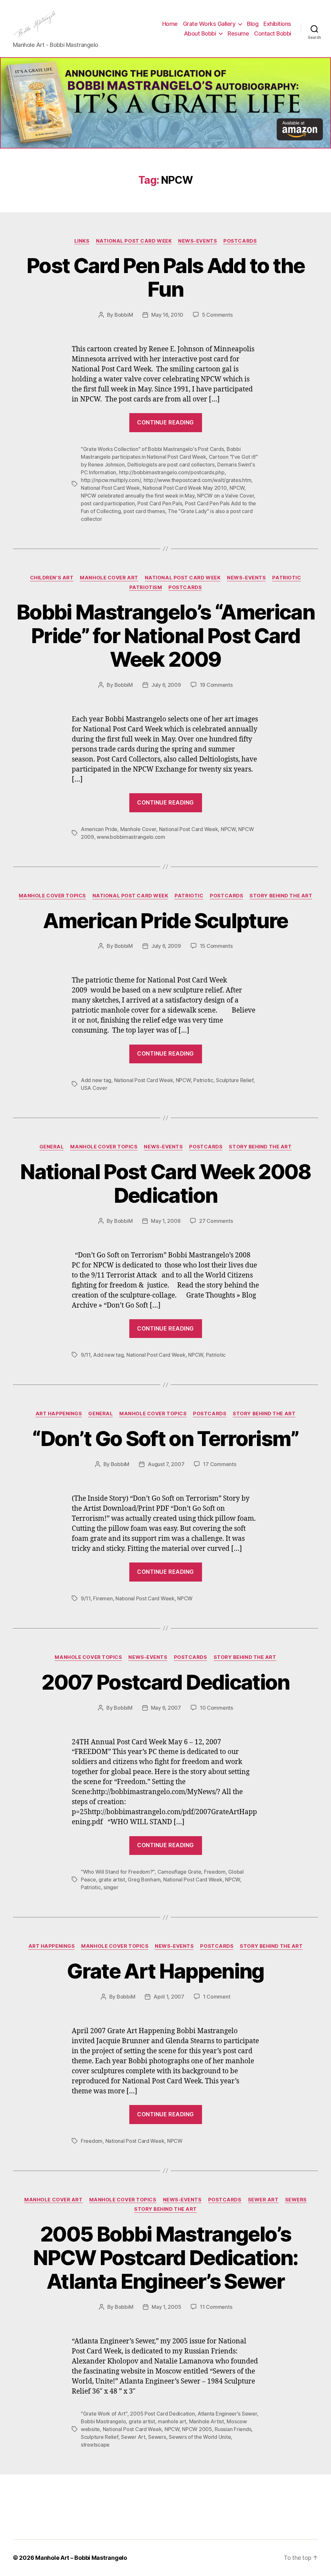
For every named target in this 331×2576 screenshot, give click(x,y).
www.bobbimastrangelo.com (131, 837)
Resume (238, 33)
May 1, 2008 (166, 1221)
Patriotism (146, 587)
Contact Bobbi (273, 33)
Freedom (215, 1872)
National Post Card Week (134, 241)
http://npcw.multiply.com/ (111, 480)
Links (82, 241)
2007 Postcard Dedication (165, 1682)
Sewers (296, 2200)
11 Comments (216, 2307)
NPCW (237, 488)
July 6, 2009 (166, 685)
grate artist (112, 1880)
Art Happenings (59, 1414)
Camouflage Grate (179, 1872)
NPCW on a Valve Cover (225, 496)
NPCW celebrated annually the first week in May (138, 496)
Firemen (103, 1598)
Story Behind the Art (281, 896)
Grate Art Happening (165, 1971)
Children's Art (52, 578)
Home (170, 24)
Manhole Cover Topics (52, 896)
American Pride (99, 829)
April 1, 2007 (169, 1997)
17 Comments (219, 1464)
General (52, 1147)
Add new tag (96, 1080)
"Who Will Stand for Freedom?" (118, 1872)
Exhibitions (277, 24)
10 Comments (216, 1708)
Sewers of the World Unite (200, 2437)
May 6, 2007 (166, 1708)
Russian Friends (233, 2429)
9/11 (86, 1355)
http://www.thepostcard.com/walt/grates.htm (198, 480)
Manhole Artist (207, 2421)
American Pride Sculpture (165, 921)
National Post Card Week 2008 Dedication (165, 1183)
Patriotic (287, 578)
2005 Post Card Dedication (162, 2414)
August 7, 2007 (166, 1464)
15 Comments (216, 946)
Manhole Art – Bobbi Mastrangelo (81, 2558)
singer (111, 1887)
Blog (253, 24)
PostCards (240, 241)
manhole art (172, 2421)
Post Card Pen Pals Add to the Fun (165, 277)
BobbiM (124, 315)
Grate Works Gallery (209, 24)
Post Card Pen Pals (160, 503)
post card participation (108, 503)
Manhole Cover (138, 829)
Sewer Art (263, 2200)
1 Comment (217, 1997)
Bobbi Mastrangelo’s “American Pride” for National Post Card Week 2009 (165, 636)
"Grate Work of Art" (104, 2414)
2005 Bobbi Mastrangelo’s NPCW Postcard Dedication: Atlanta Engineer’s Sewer (165, 2258)
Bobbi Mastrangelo (103, 2421)
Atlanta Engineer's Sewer (227, 2414)
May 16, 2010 (167, 315)
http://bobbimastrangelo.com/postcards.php (172, 472)
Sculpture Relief (235, 1080)
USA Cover (94, 1088)
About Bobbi (200, 33)
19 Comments (216, 685)
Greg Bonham (144, 1880)
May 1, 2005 (166, 2307)
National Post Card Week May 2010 (185, 488)
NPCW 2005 (197, 2429)
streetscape (95, 2445)
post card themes (144, 511)
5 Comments (217, 315)
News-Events (198, 241)
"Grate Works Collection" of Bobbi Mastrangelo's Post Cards (152, 449)
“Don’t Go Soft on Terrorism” (165, 1438)
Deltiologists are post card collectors (171, 465)
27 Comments (216, 1221)
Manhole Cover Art (109, 578)
